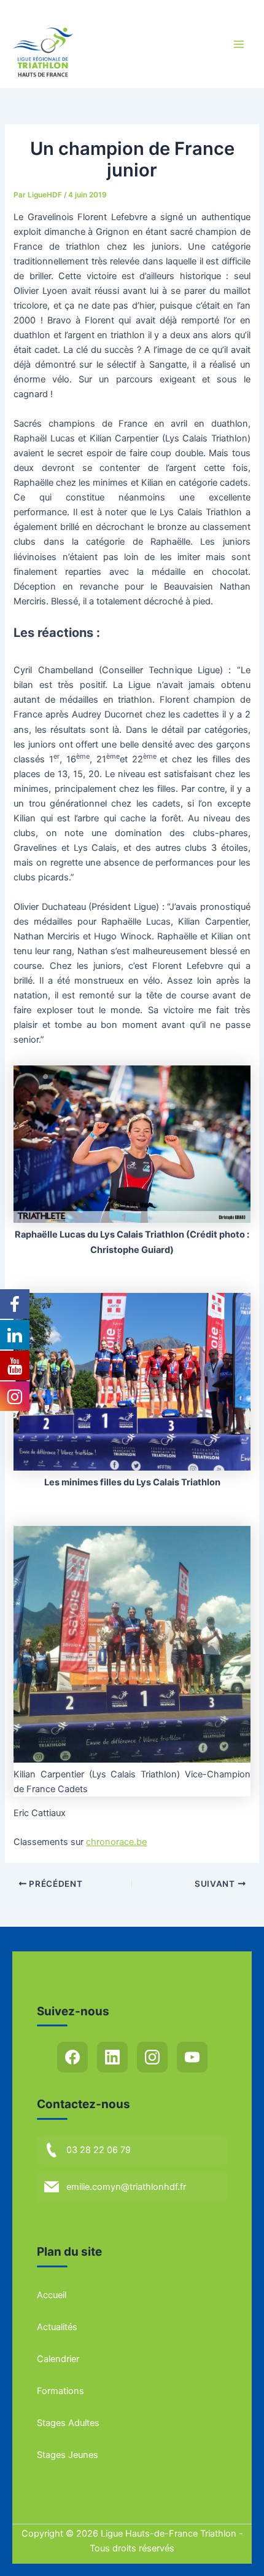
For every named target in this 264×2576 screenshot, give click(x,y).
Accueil (52, 2295)
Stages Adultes (68, 2423)
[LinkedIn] (112, 2057)
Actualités (57, 2327)
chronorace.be (116, 1842)
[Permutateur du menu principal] (239, 44)
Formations (60, 2391)
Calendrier (58, 2359)
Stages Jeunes (68, 2455)
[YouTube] (192, 2057)
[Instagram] (152, 2057)
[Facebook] (72, 2057)
